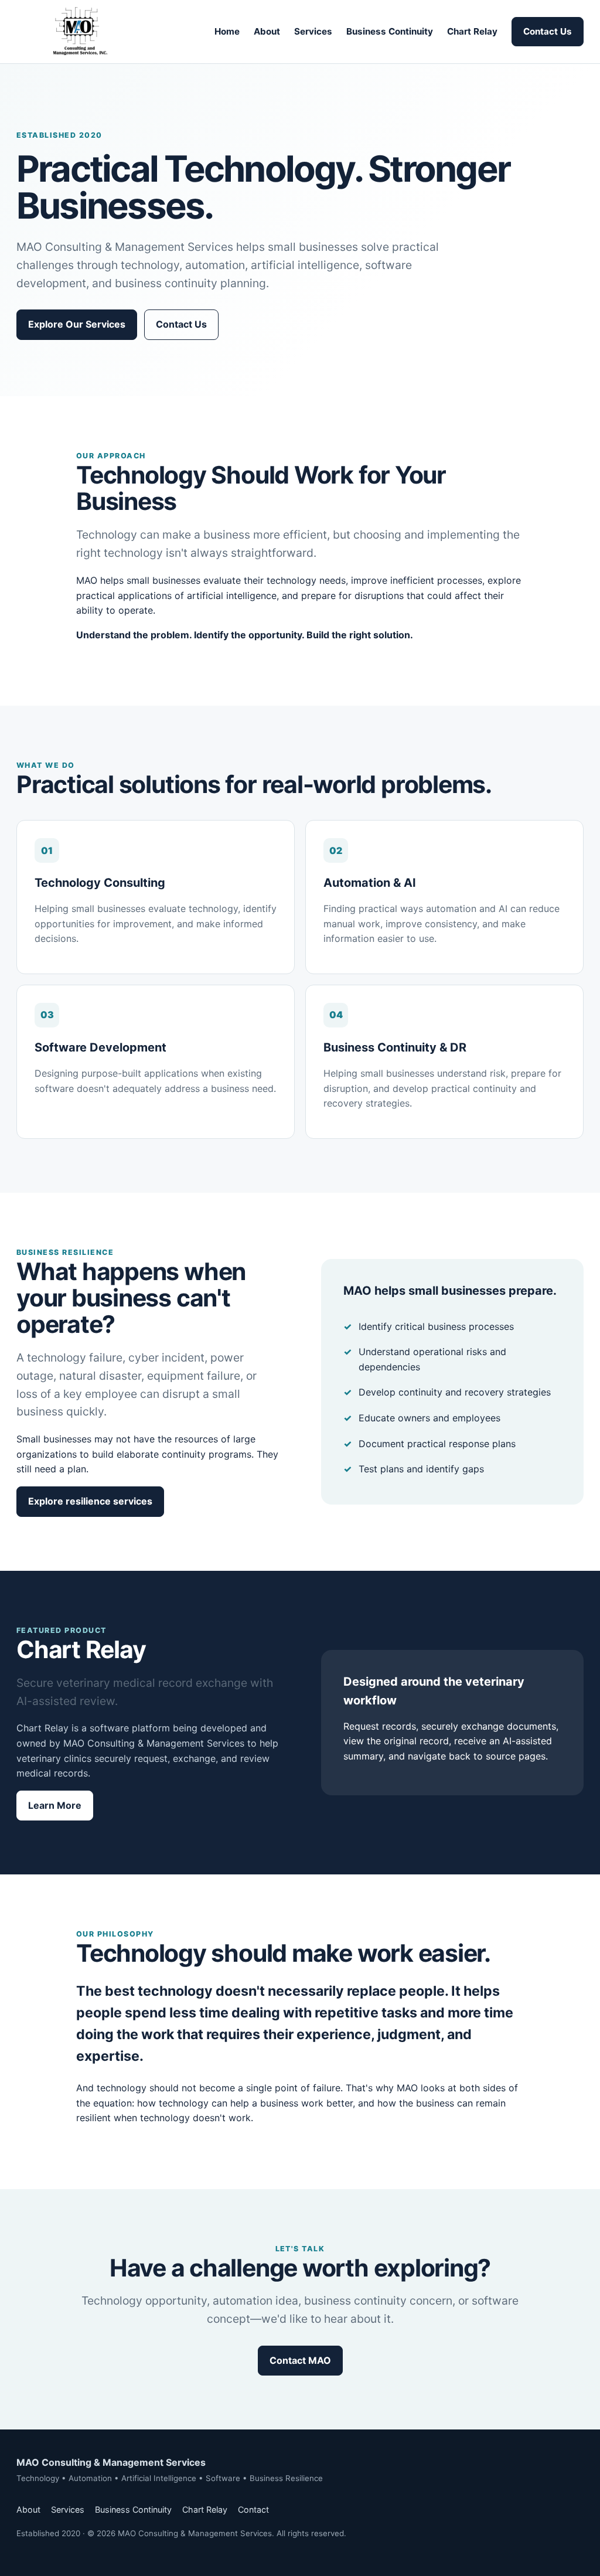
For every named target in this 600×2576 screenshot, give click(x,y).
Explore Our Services (77, 324)
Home (227, 31)
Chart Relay (472, 31)
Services (313, 31)
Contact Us (548, 31)
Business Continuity (390, 31)
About (267, 31)
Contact (253, 2509)
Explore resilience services (90, 1501)
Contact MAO (300, 2360)
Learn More (55, 1805)
